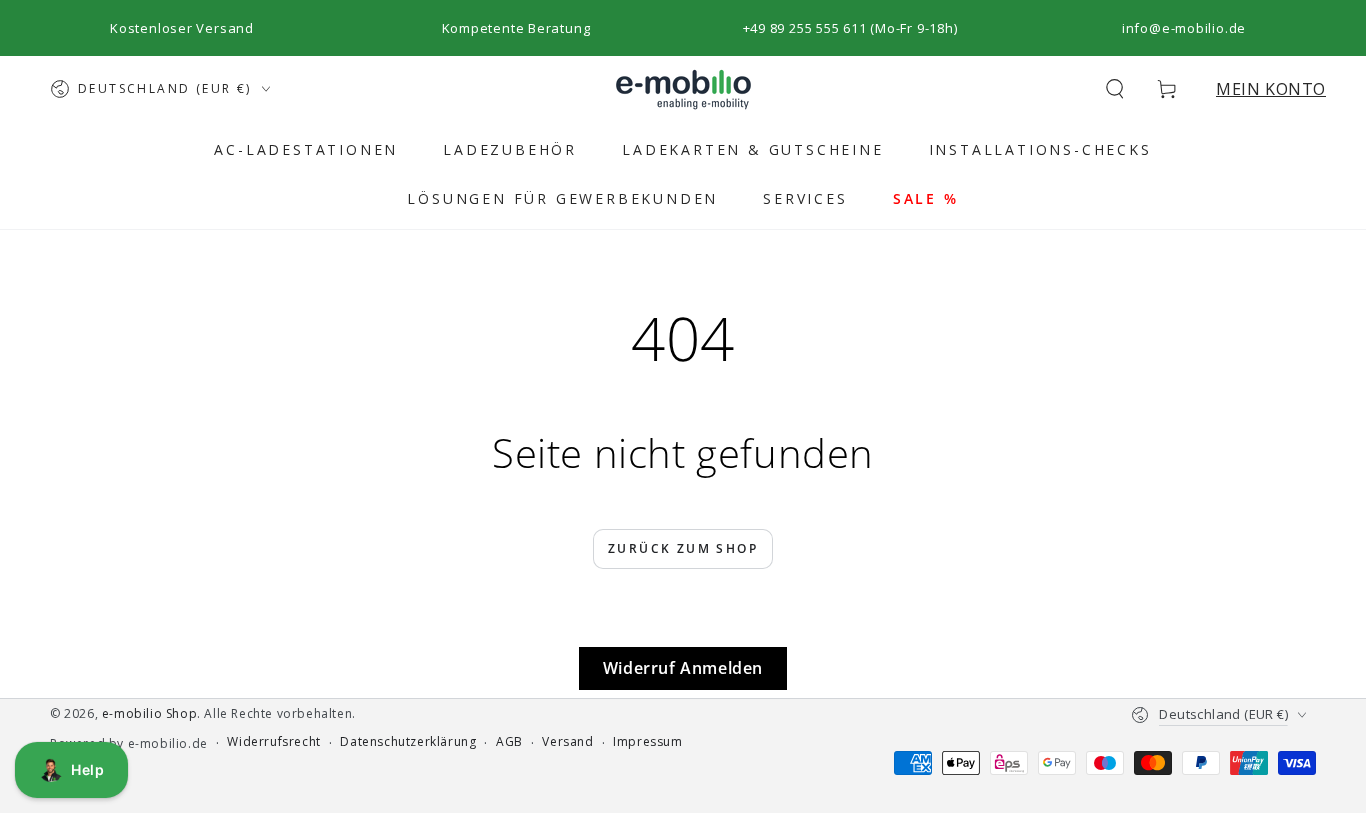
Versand (567, 742)
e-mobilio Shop (149, 713)
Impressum (647, 742)
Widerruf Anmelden (683, 668)
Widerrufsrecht (273, 742)
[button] (1115, 89)
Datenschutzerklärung (408, 742)
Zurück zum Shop (683, 548)
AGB (509, 742)
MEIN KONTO (1271, 89)
